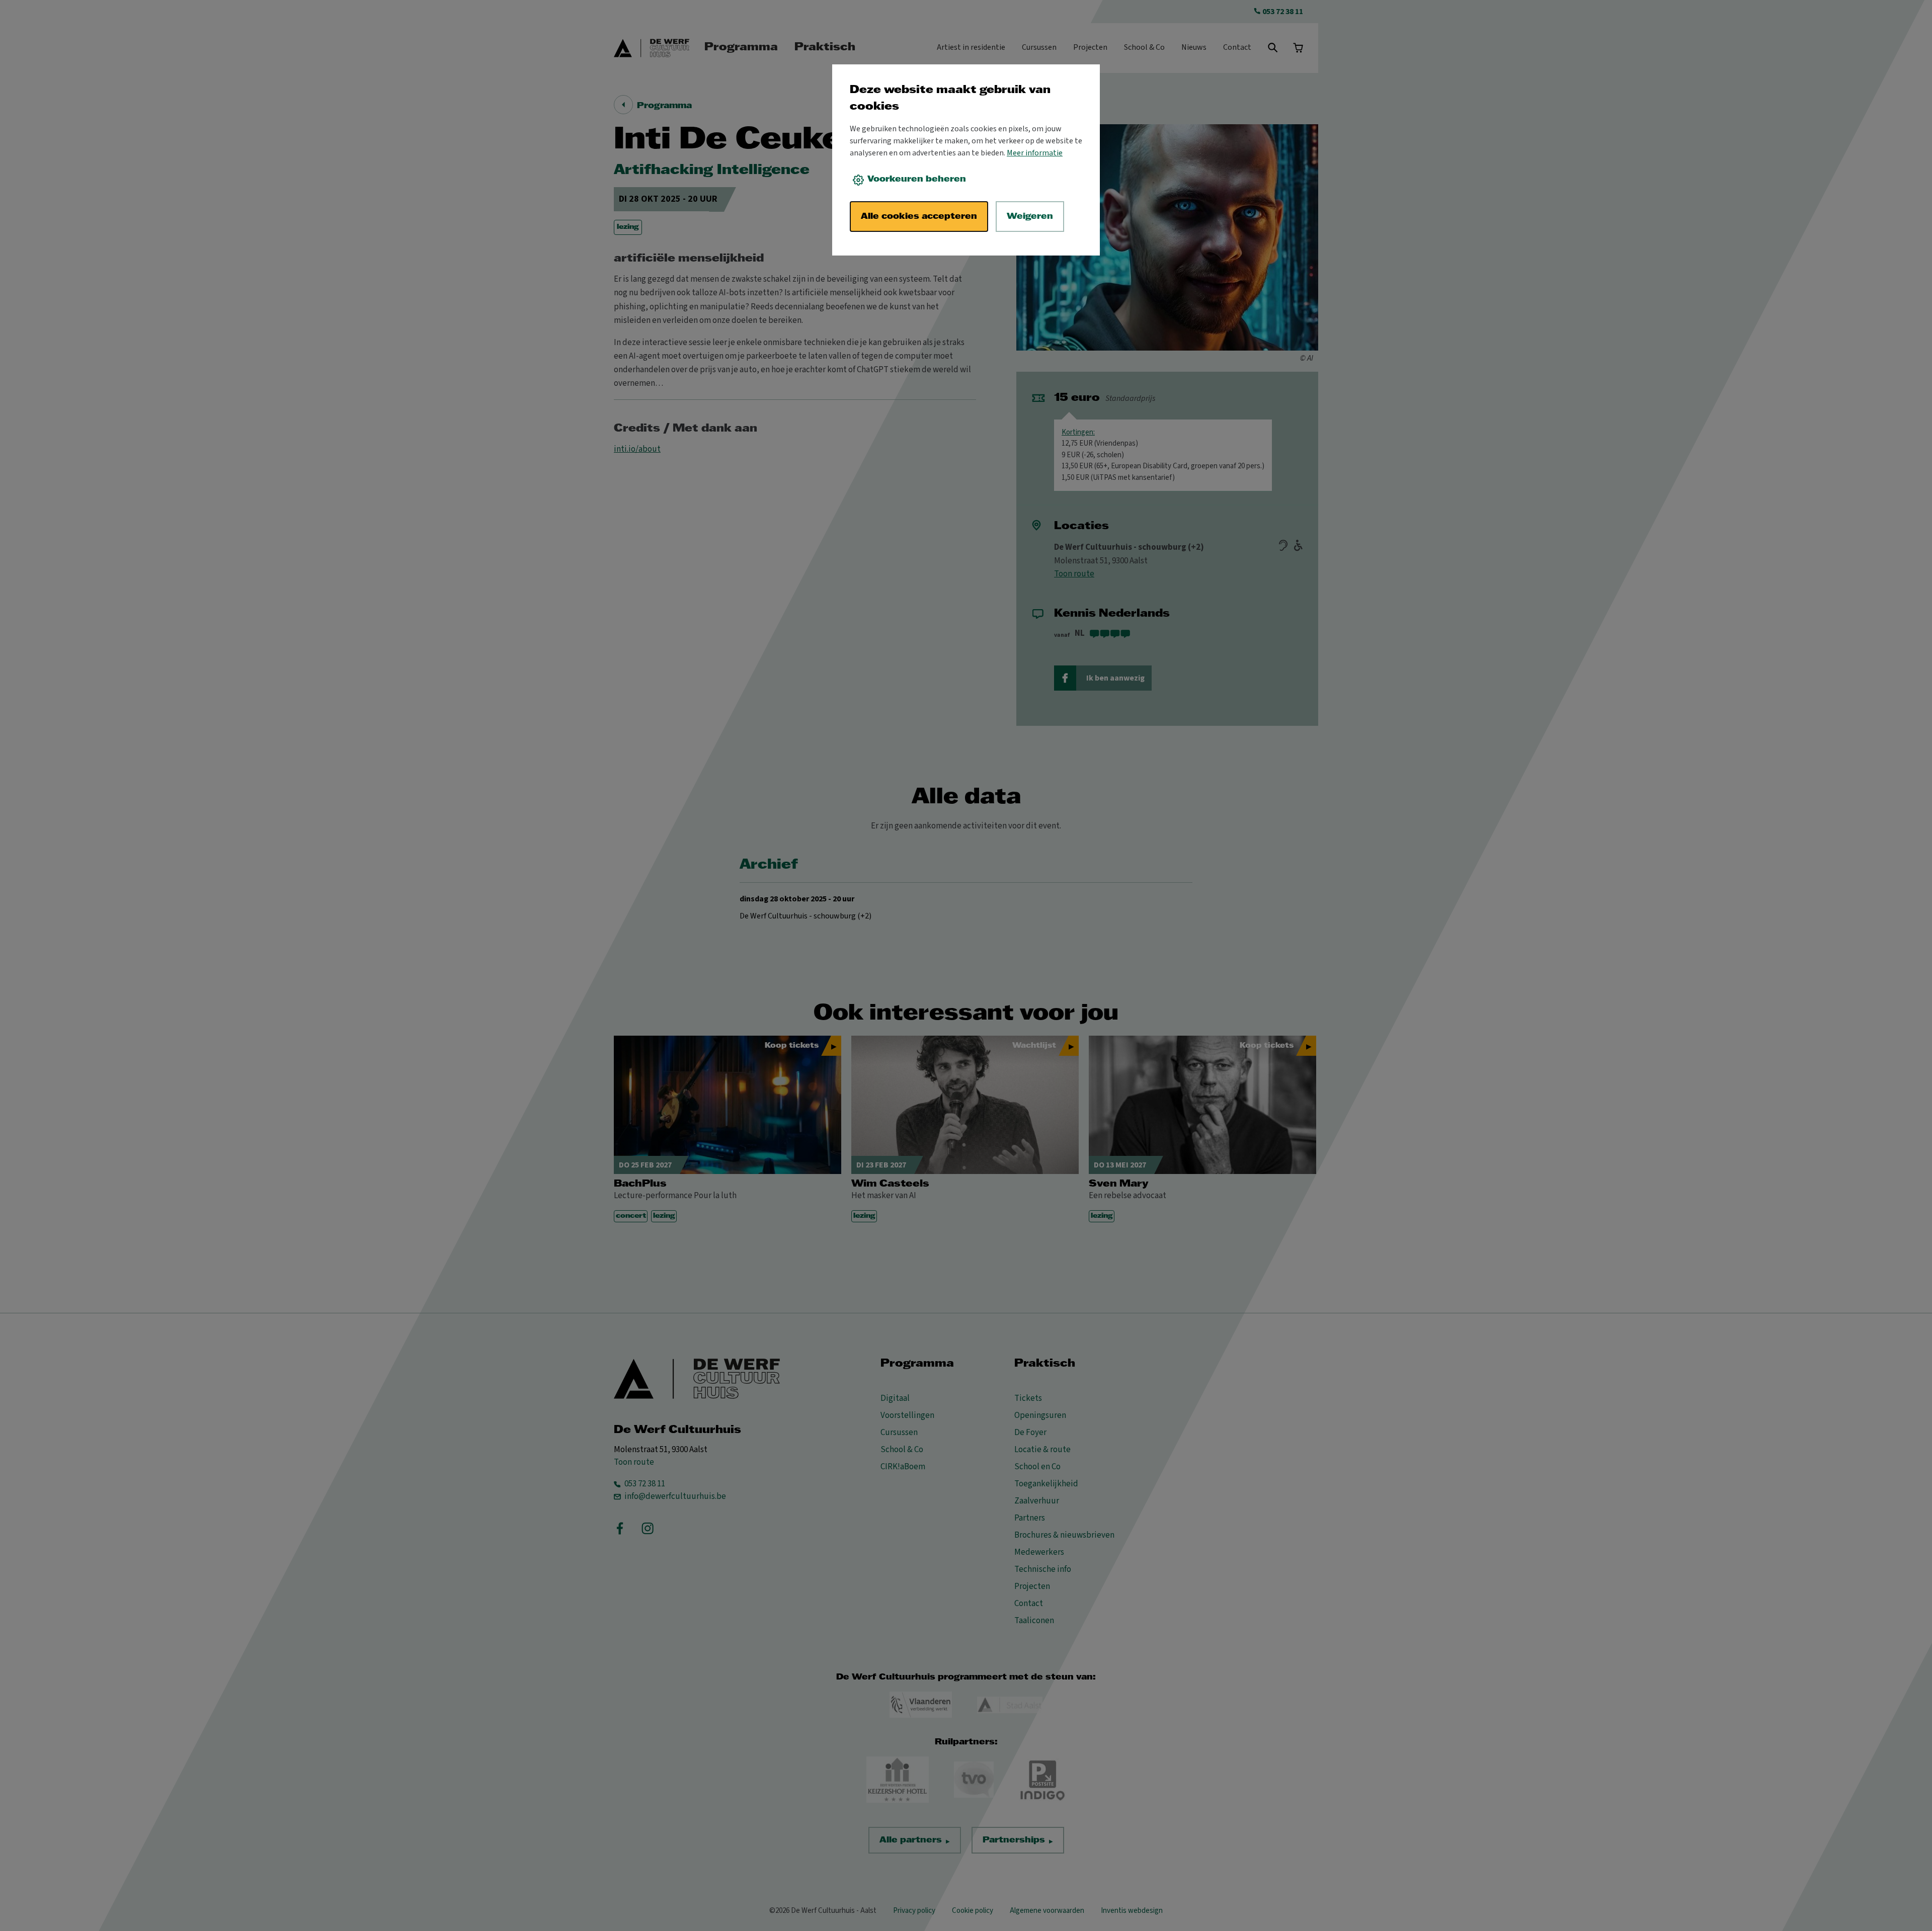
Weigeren (1030, 217)
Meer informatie (1035, 153)
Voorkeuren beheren (917, 179)
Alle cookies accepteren (919, 217)
